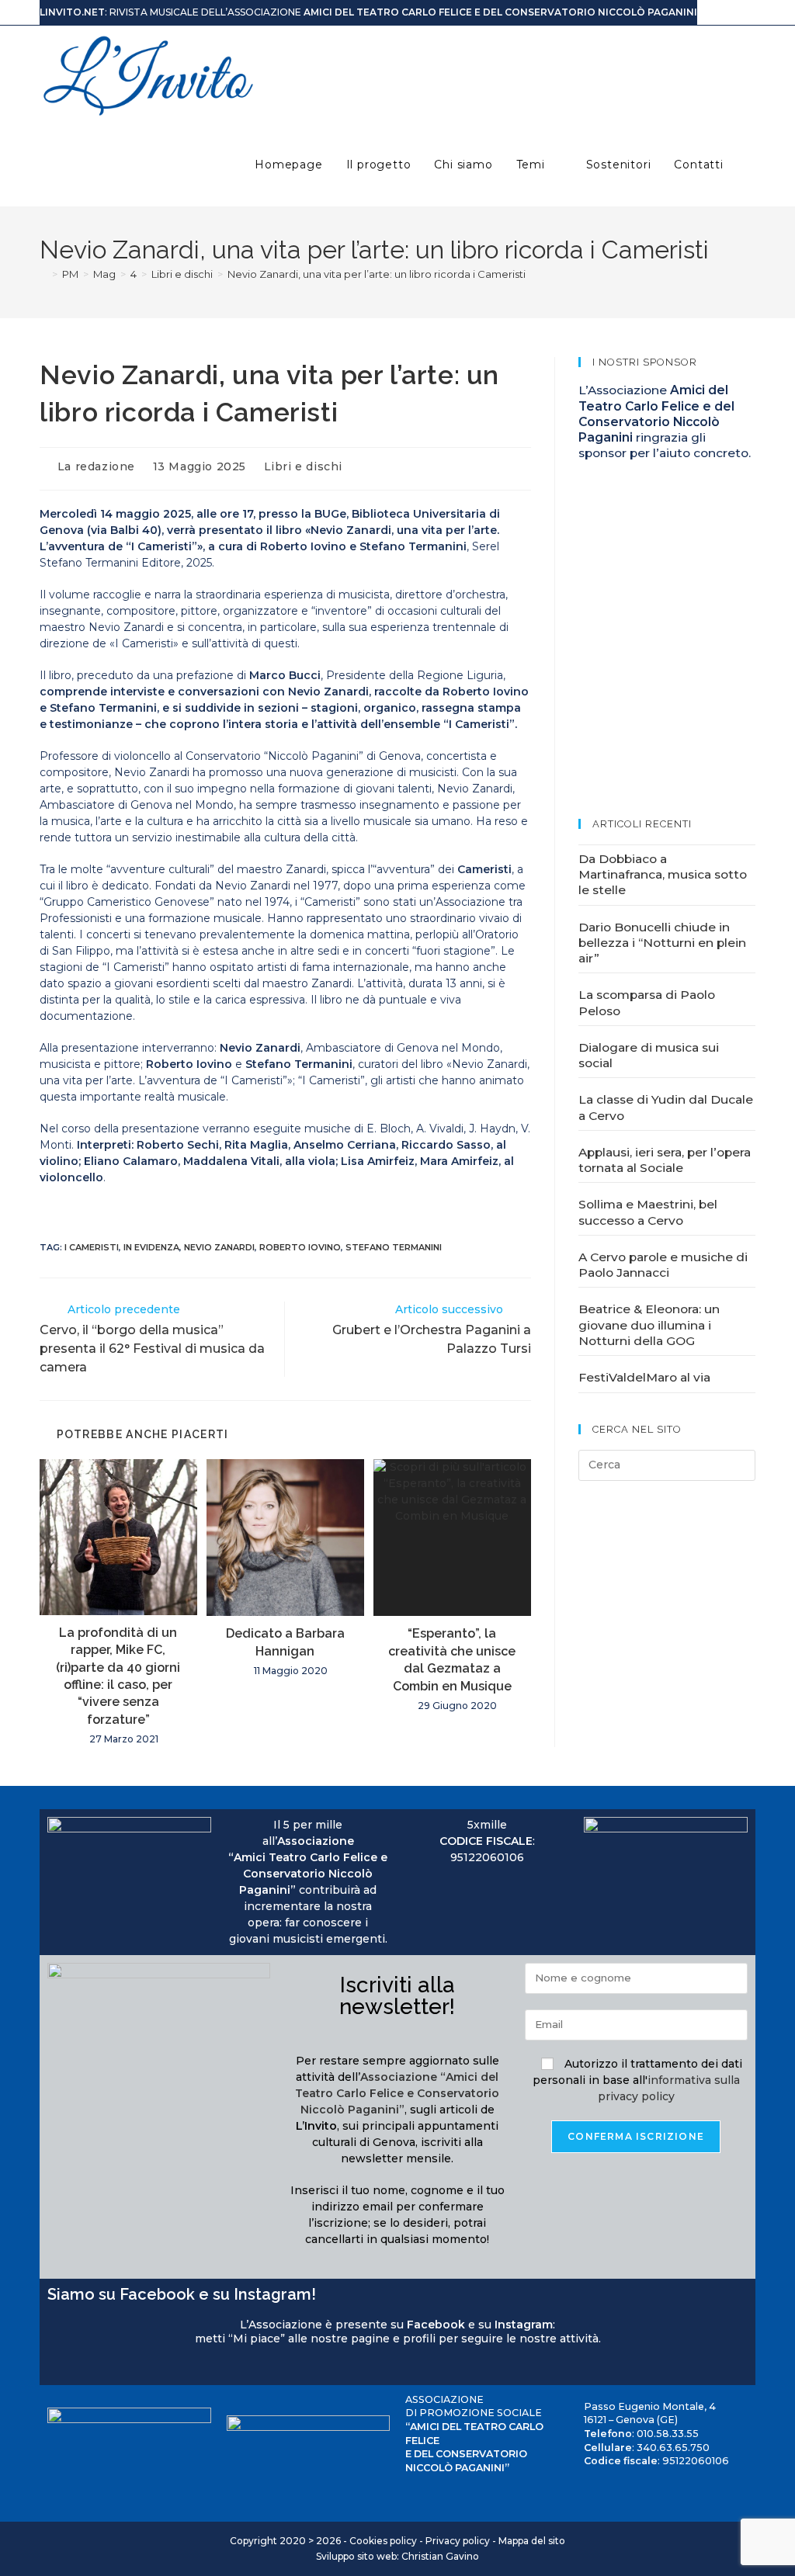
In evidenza (151, 1247)
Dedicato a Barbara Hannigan (285, 1642)
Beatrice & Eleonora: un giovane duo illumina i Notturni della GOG (649, 1325)
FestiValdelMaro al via (644, 1377)
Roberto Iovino (300, 1247)
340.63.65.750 (673, 2448)
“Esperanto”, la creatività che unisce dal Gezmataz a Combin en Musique (452, 1659)
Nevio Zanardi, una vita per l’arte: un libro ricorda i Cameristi (377, 274)
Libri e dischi (303, 466)
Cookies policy (383, 2541)
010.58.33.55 (668, 2434)
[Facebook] (54, 2368)
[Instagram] (69, 2368)
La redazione (96, 466)
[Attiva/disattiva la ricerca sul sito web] (751, 165)
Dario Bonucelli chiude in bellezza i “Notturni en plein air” (662, 943)
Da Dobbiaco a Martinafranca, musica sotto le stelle (663, 875)
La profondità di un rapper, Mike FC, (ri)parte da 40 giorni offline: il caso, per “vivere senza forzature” (118, 1676)
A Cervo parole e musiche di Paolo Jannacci (663, 1265)
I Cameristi (92, 1247)
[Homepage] (43, 274)
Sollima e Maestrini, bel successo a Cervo (648, 1212)
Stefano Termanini (394, 1247)
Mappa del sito (532, 2541)
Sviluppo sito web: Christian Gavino (397, 2556)
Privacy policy (458, 2541)
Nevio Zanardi (219, 1247)
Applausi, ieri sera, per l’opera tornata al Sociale (665, 1160)
